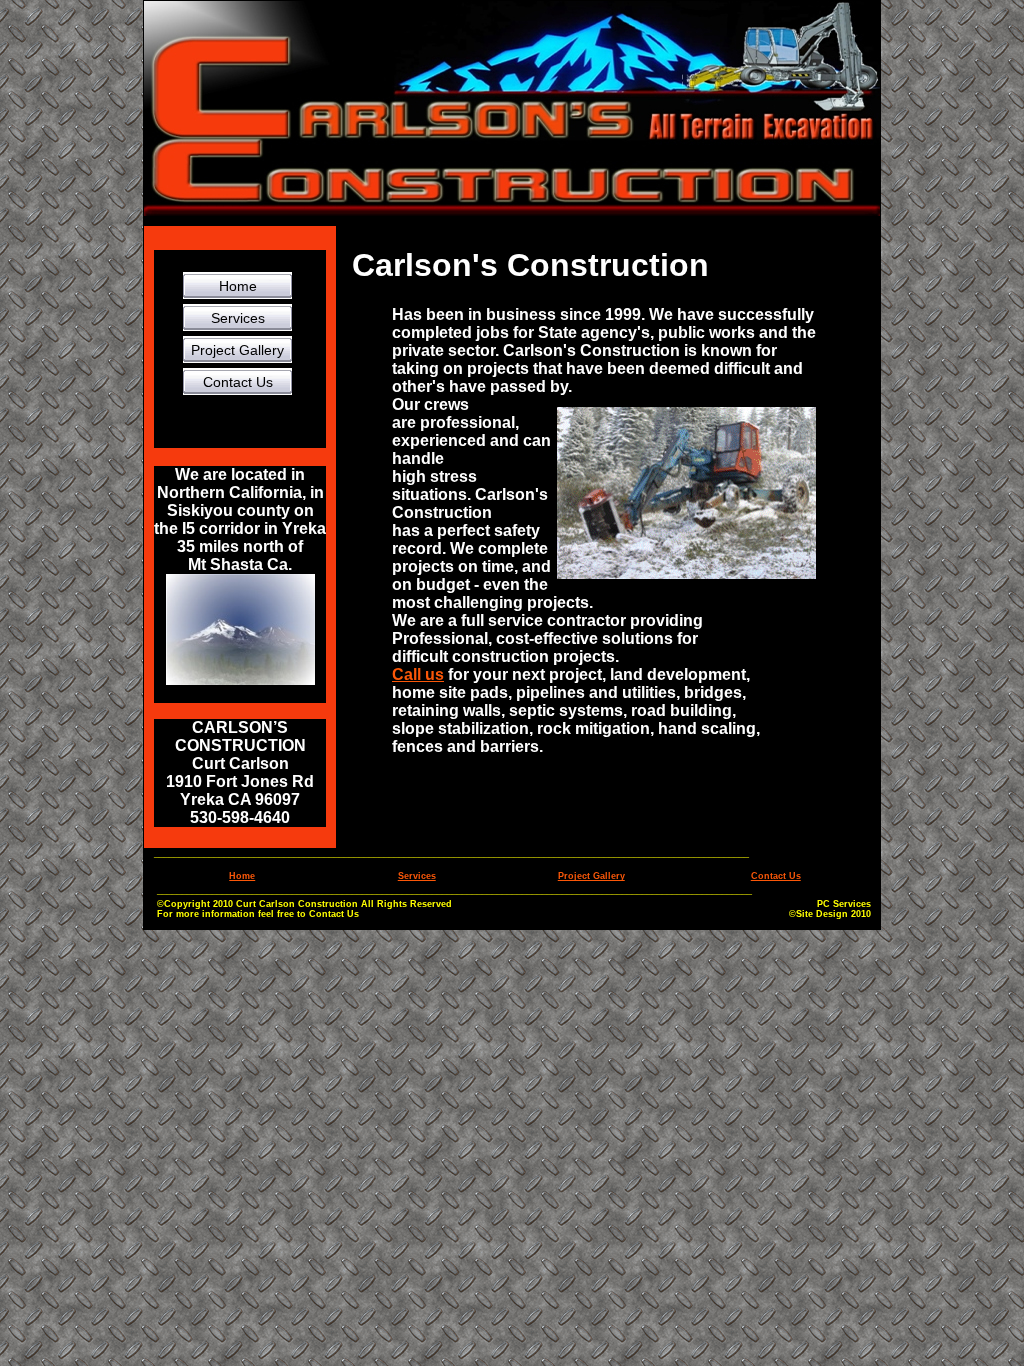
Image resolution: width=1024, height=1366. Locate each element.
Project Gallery (591, 876)
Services (417, 876)
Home (242, 876)
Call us (418, 674)
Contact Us (776, 876)
